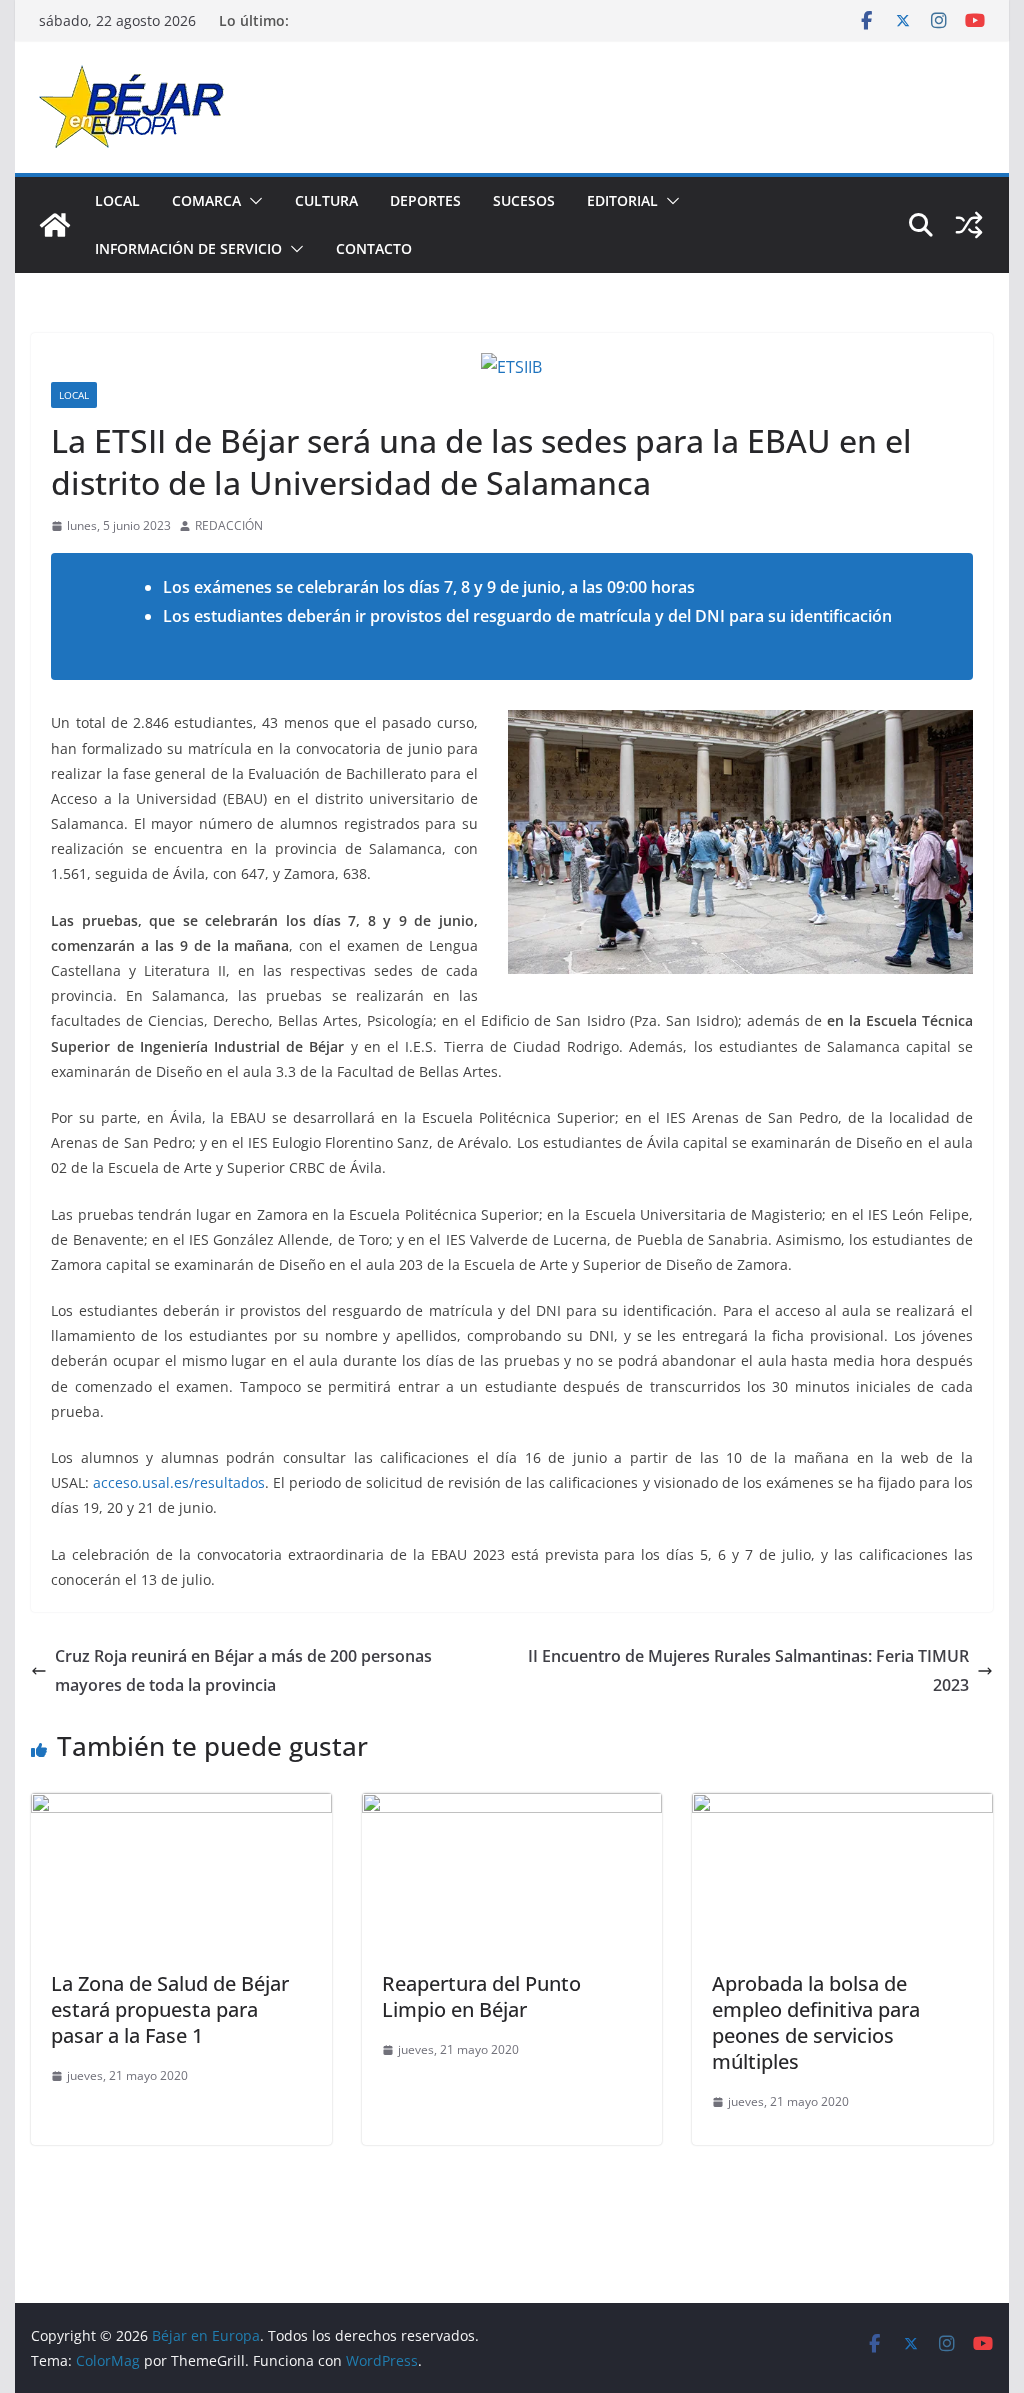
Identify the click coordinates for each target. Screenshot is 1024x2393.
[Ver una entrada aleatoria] (969, 225)
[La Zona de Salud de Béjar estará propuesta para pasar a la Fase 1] (181, 1807)
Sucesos (524, 200)
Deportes (425, 200)
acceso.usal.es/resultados (179, 1482)
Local (117, 200)
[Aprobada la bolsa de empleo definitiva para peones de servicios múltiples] (842, 1807)
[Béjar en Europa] (55, 225)
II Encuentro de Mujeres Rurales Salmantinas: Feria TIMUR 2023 (748, 1670)
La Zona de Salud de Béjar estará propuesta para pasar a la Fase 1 (170, 2009)
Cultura (326, 200)
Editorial (622, 200)
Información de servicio (188, 248)
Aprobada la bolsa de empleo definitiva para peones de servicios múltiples (816, 2022)
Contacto (374, 248)
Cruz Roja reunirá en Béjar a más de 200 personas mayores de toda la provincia (243, 1670)
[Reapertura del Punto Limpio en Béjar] (512, 1807)
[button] (252, 201)
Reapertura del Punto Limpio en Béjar (481, 1996)
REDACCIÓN (229, 525)
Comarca (206, 200)
